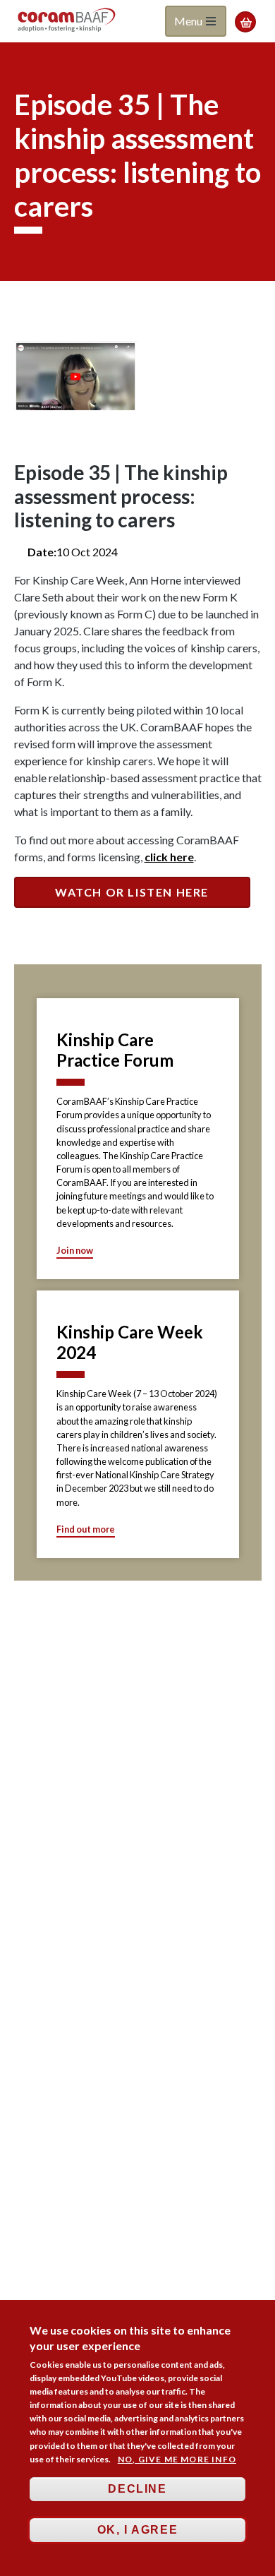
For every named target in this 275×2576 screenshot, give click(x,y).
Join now (75, 1250)
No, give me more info (177, 2459)
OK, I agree (138, 2530)
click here (169, 857)
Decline (137, 2489)
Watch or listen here (132, 892)
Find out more (86, 1529)
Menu (189, 21)
